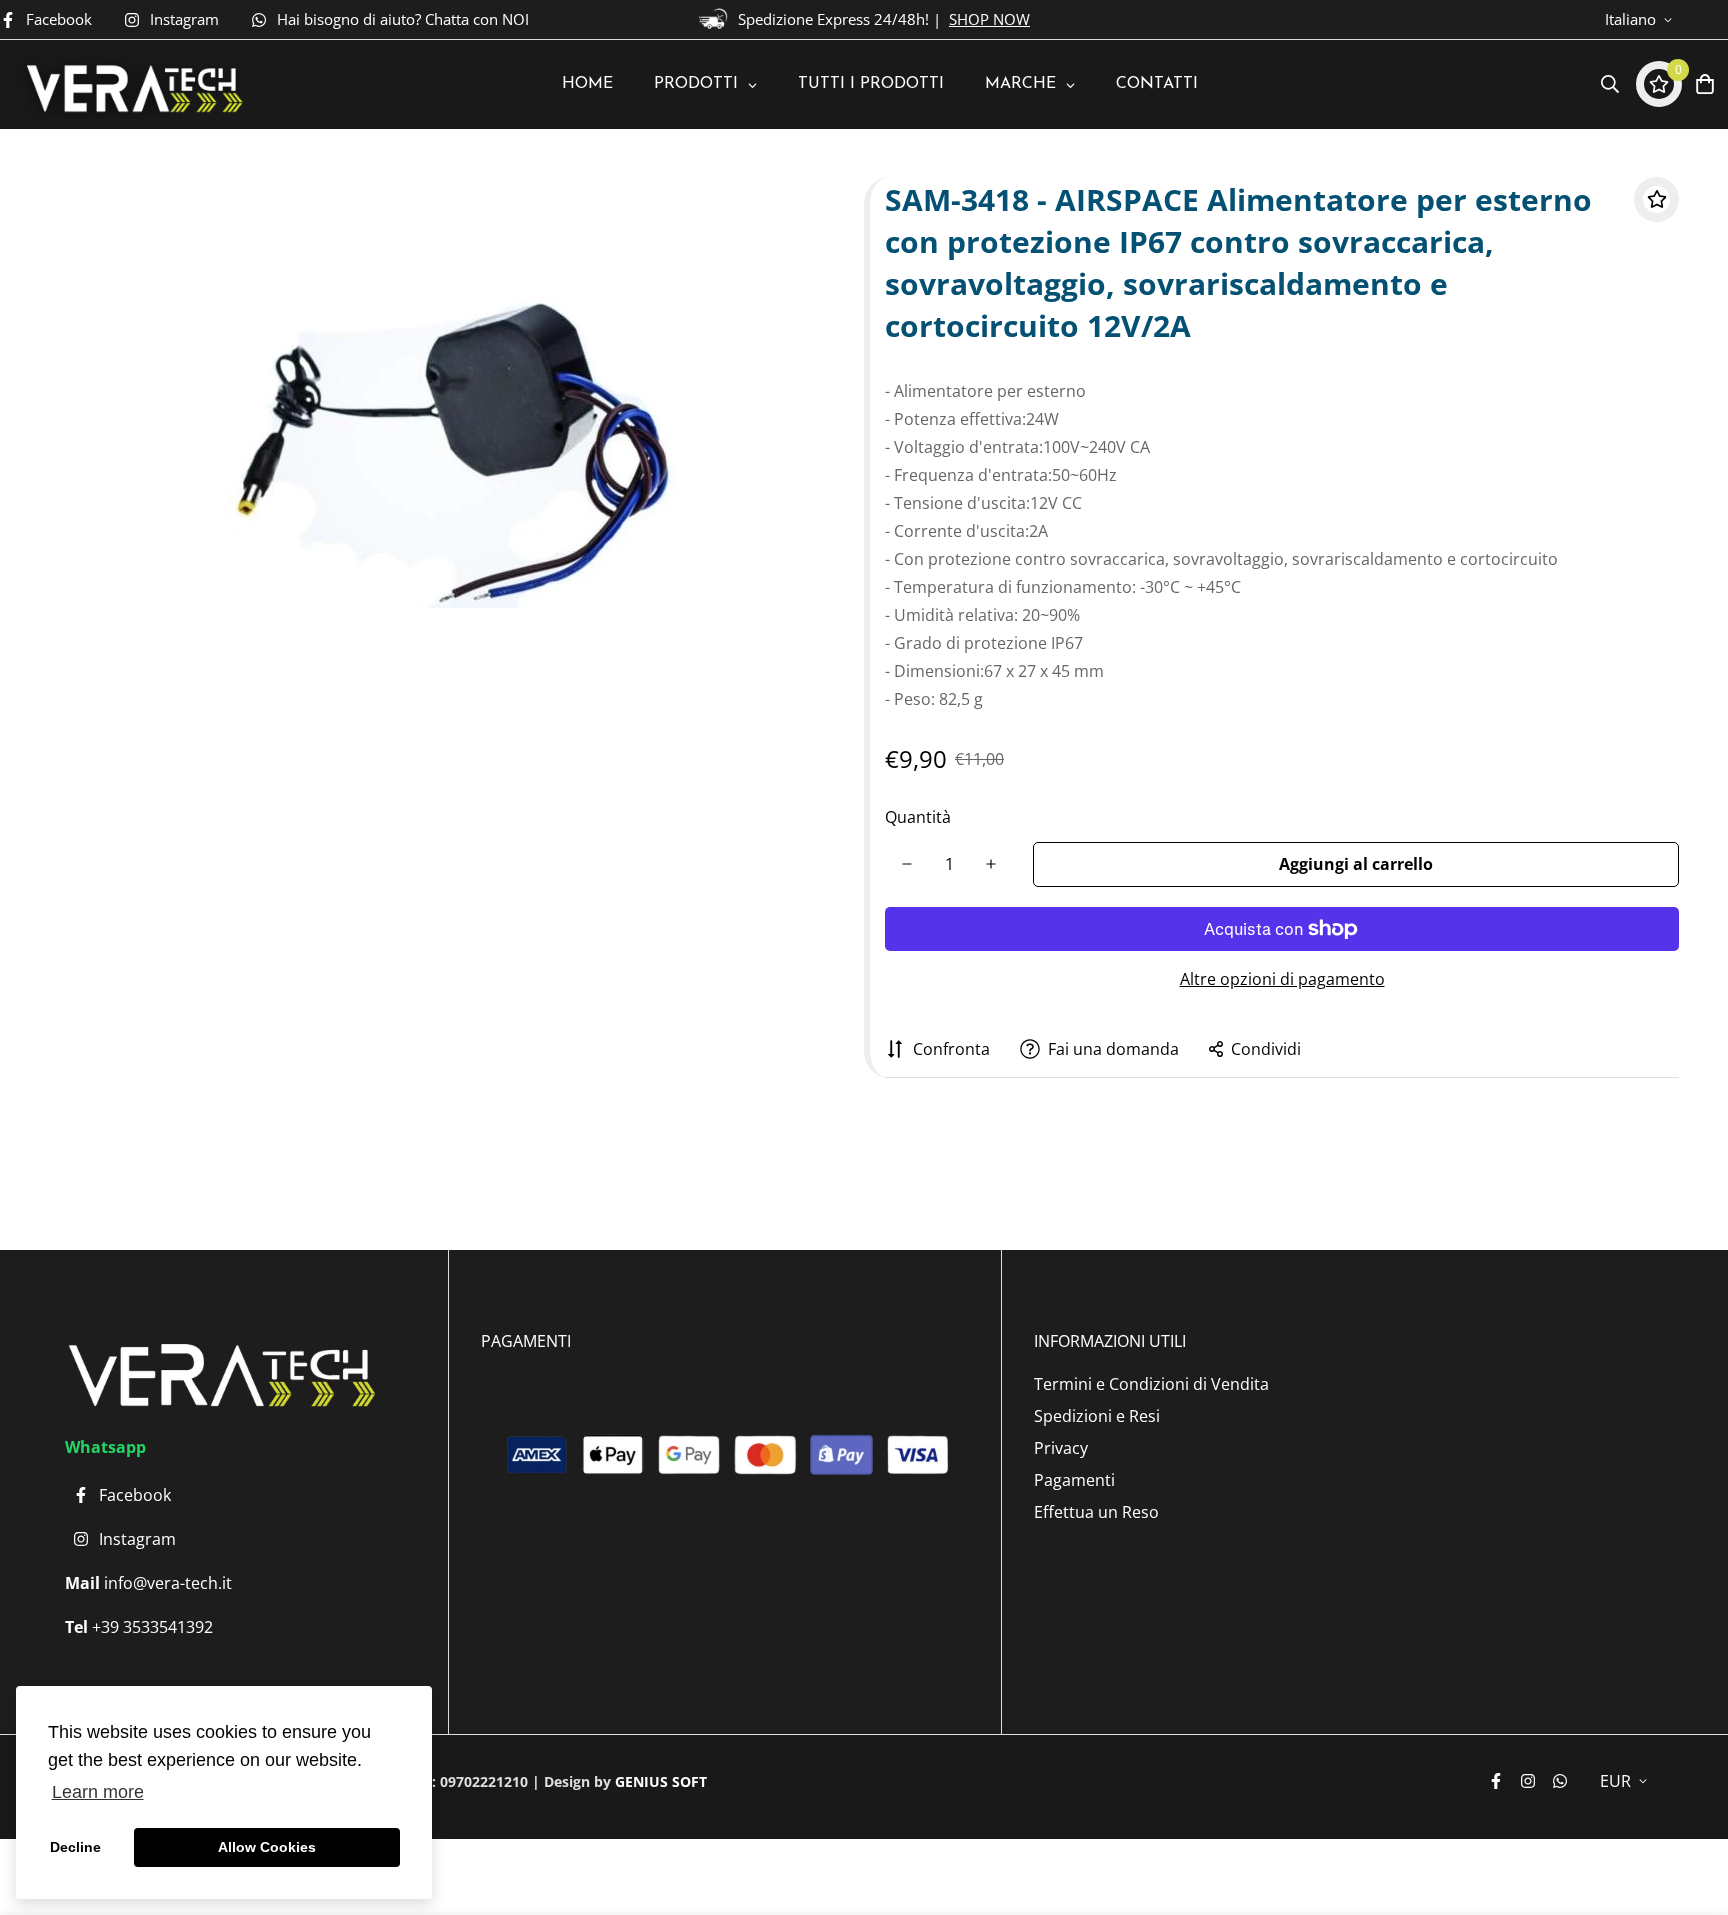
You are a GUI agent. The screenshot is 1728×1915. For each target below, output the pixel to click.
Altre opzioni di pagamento (1282, 979)
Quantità (918, 817)
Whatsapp (105, 1447)
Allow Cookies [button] (267, 1847)
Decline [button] (75, 1847)
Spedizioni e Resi (1097, 1416)
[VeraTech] (131, 84)
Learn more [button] (98, 1792)
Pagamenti (1074, 1480)
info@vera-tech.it (166, 1583)
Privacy (1061, 1448)
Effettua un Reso (1096, 1512)
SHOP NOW (989, 19)
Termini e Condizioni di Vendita (1151, 1384)
